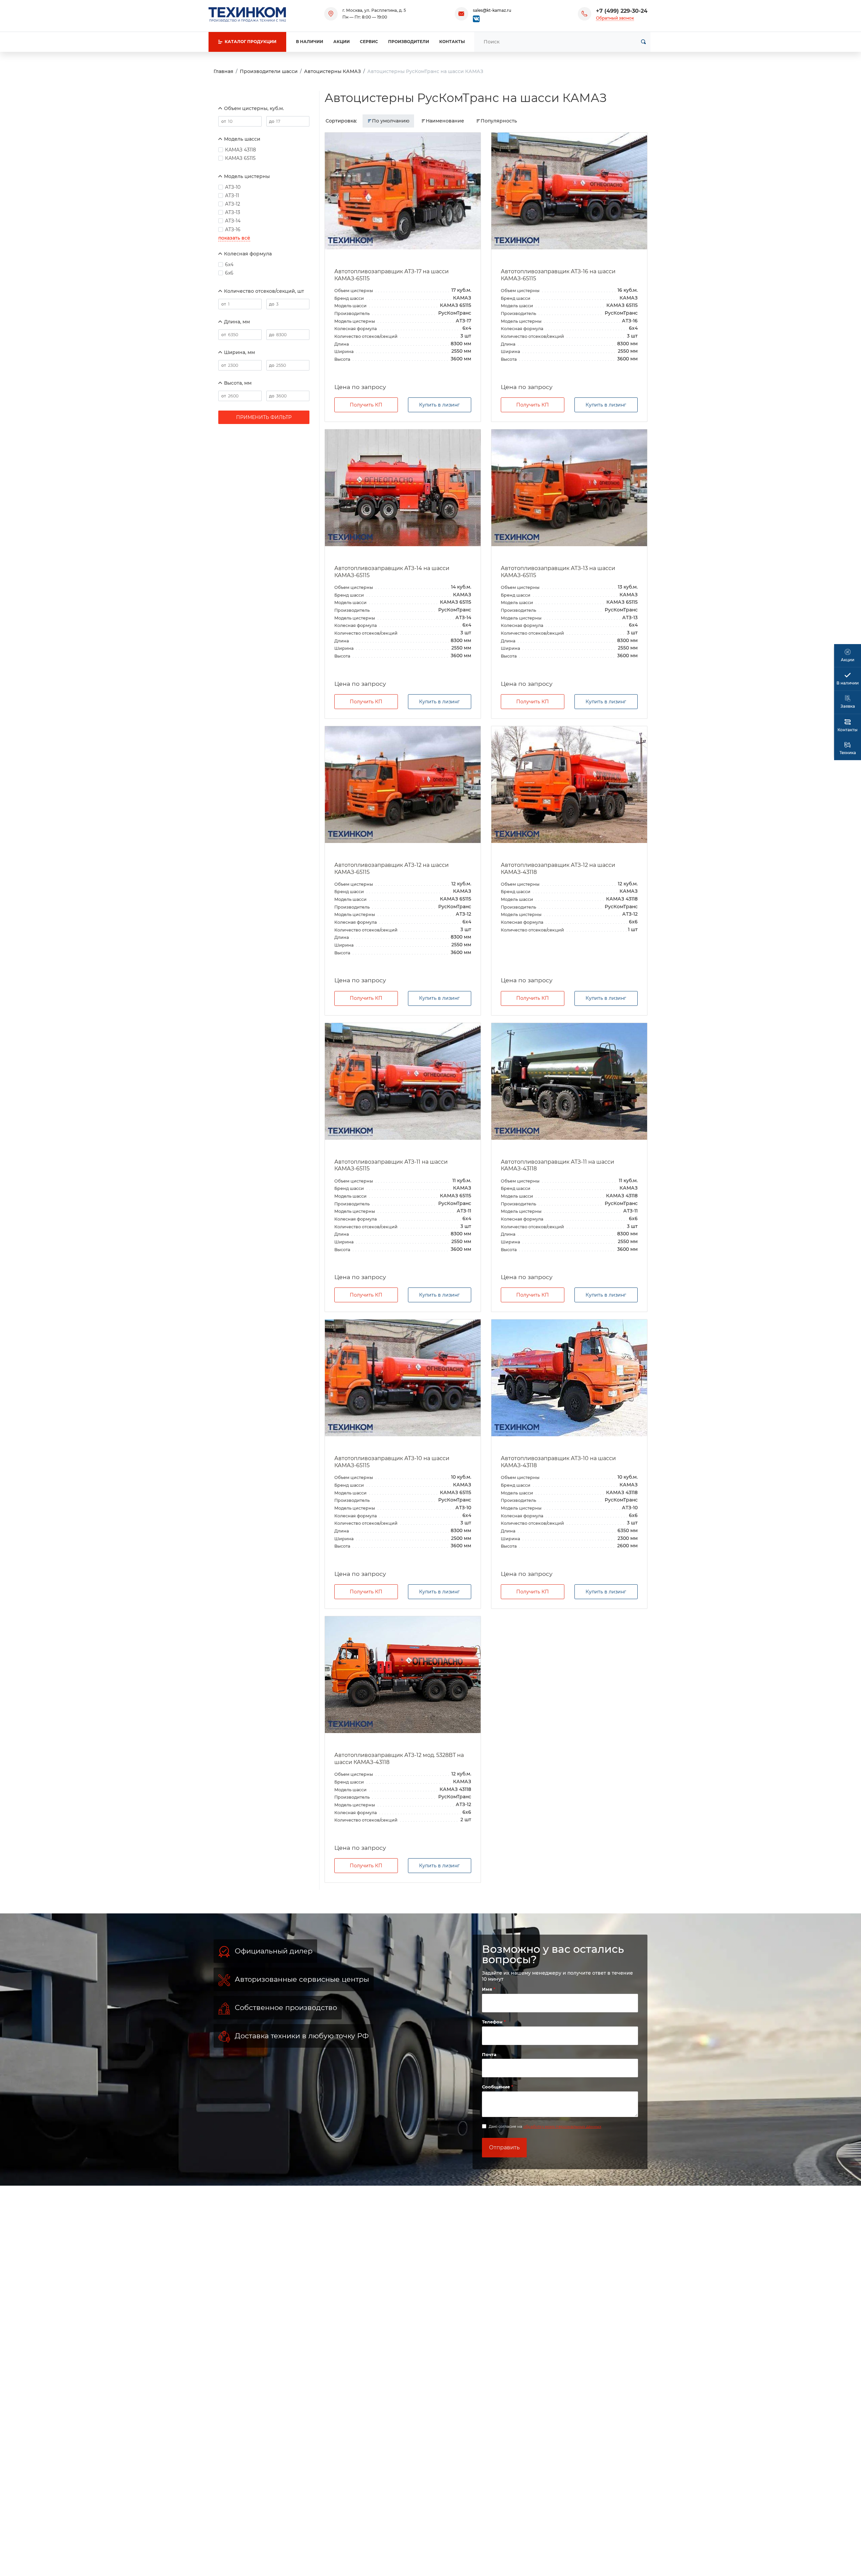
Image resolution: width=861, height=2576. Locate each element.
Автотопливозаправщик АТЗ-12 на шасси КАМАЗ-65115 (391, 869)
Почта (489, 2054)
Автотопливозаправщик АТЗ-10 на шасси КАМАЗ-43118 (558, 1462)
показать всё (234, 238)
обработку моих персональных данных (562, 2126)
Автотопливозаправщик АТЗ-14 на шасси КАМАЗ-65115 (392, 572)
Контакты (452, 42)
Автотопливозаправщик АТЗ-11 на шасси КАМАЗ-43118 (557, 1165)
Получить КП (366, 405)
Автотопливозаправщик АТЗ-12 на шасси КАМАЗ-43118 (558, 869)
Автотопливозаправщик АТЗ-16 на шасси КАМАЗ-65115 (558, 275)
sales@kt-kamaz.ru (492, 10)
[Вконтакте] (476, 18)
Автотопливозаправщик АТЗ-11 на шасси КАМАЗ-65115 (391, 1165)
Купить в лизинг (439, 405)
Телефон (493, 2022)
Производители (409, 42)
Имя (488, 1989)
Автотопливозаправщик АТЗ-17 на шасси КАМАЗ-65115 (391, 275)
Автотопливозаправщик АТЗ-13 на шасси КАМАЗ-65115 (558, 572)
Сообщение (497, 2087)
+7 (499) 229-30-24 (622, 11)
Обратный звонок (615, 18)
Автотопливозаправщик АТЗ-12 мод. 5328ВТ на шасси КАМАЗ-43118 (399, 1759)
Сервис (369, 42)
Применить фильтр (264, 417)
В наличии (310, 42)
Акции (342, 42)
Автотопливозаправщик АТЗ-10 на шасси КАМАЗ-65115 (392, 1462)
